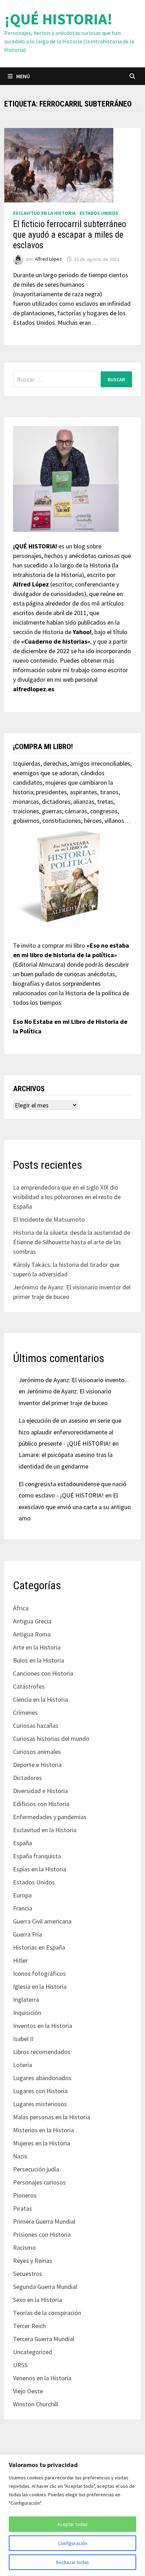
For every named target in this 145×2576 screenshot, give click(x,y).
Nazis (20, 2156)
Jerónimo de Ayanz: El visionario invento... (74, 1380)
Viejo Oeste (28, 2391)
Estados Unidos (99, 213)
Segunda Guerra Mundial (45, 2287)
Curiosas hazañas (36, 1726)
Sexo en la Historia (37, 2300)
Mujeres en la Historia (42, 2143)
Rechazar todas (72, 2562)
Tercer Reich (29, 2326)
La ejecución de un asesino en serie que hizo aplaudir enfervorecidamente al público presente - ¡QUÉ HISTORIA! (70, 1432)
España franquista (37, 1856)
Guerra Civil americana (42, 1921)
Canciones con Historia (43, 1673)
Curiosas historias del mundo (51, 1739)
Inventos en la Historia (43, 2026)
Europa (22, 1895)
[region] (72, 2515)
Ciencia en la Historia (40, 1699)
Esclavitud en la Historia (44, 213)
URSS (20, 2365)
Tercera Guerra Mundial (44, 2339)
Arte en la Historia (37, 1647)
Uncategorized (33, 2352)
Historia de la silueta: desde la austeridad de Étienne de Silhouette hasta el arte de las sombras (72, 1242)
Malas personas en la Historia (52, 2117)
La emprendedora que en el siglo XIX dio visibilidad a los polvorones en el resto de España (67, 1197)
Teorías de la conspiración (47, 2313)
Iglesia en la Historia (40, 1986)
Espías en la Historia (40, 1869)
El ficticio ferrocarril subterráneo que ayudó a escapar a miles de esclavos (70, 235)
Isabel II (23, 2039)
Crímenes (25, 1712)
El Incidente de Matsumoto (49, 1219)
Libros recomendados (42, 2052)
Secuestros (28, 2274)
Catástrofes (29, 1686)
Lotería (23, 2065)
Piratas (23, 2208)
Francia (23, 1908)
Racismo (24, 2247)
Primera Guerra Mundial (44, 2221)
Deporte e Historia (37, 1765)
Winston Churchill (36, 2404)
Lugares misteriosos (40, 2104)
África (21, 1608)
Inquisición (27, 2013)
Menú (23, 76)
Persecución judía (36, 2169)
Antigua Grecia (32, 1621)
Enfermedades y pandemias (50, 1817)
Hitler (20, 1960)
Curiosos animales (37, 1752)
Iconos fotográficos (39, 1973)
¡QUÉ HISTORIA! (58, 19)
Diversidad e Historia (40, 1791)
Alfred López (48, 259)
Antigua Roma (32, 1634)
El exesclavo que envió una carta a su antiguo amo (75, 1507)
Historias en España (39, 1947)
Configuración (73, 2543)
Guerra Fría (27, 1934)
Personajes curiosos (39, 2182)
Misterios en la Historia (43, 2130)
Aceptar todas (72, 2524)
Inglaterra (26, 2000)
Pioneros (25, 2195)
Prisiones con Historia (42, 2234)
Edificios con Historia (41, 1804)
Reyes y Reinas (33, 2261)
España (23, 1843)
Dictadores (27, 1778)
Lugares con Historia (40, 2091)
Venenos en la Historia (42, 2378)
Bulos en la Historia (39, 1660)
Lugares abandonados (42, 2078)
